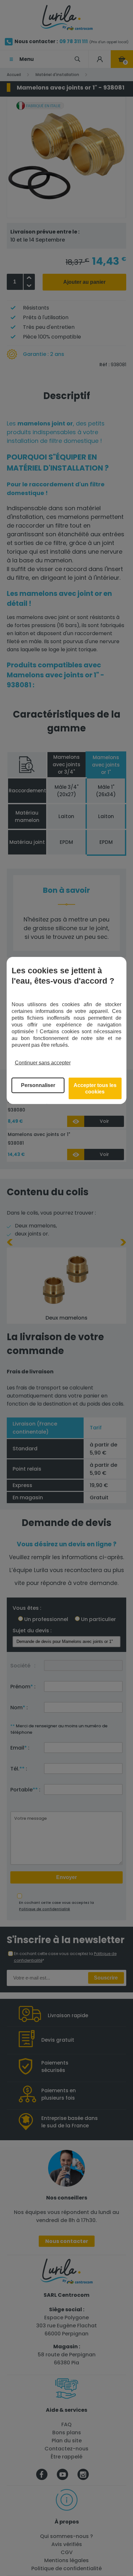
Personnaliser (38, 1085)
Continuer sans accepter (43, 1063)
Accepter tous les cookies (95, 1088)
